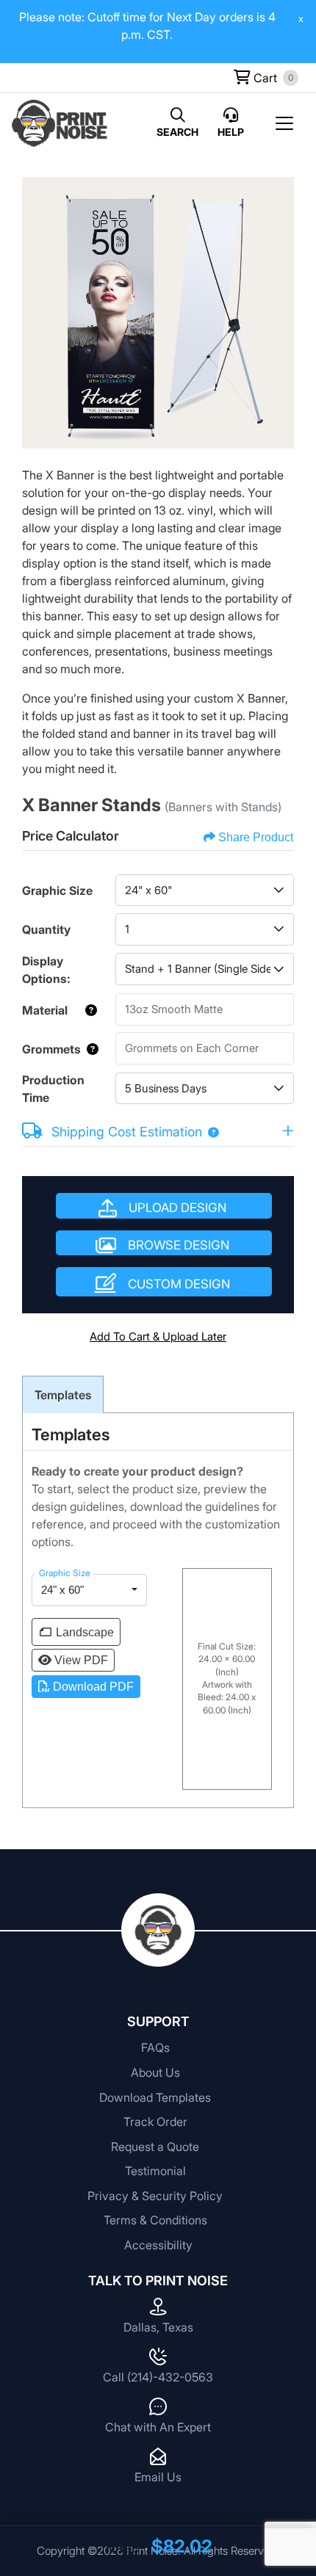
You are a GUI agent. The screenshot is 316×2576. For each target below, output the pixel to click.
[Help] (88, 1010)
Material (45, 1010)
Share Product (256, 837)
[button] (210, 1132)
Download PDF (93, 1687)
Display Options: (46, 970)
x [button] (301, 18)
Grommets (51, 1049)
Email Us (158, 2477)
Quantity (46, 929)
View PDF (81, 1660)
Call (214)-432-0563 (158, 2377)
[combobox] (205, 890)
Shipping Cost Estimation (127, 1132)
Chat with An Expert (158, 2427)
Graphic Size (57, 890)
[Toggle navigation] (289, 123)
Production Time (53, 1089)
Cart (264, 78)
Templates (63, 1395)
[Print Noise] (60, 123)
